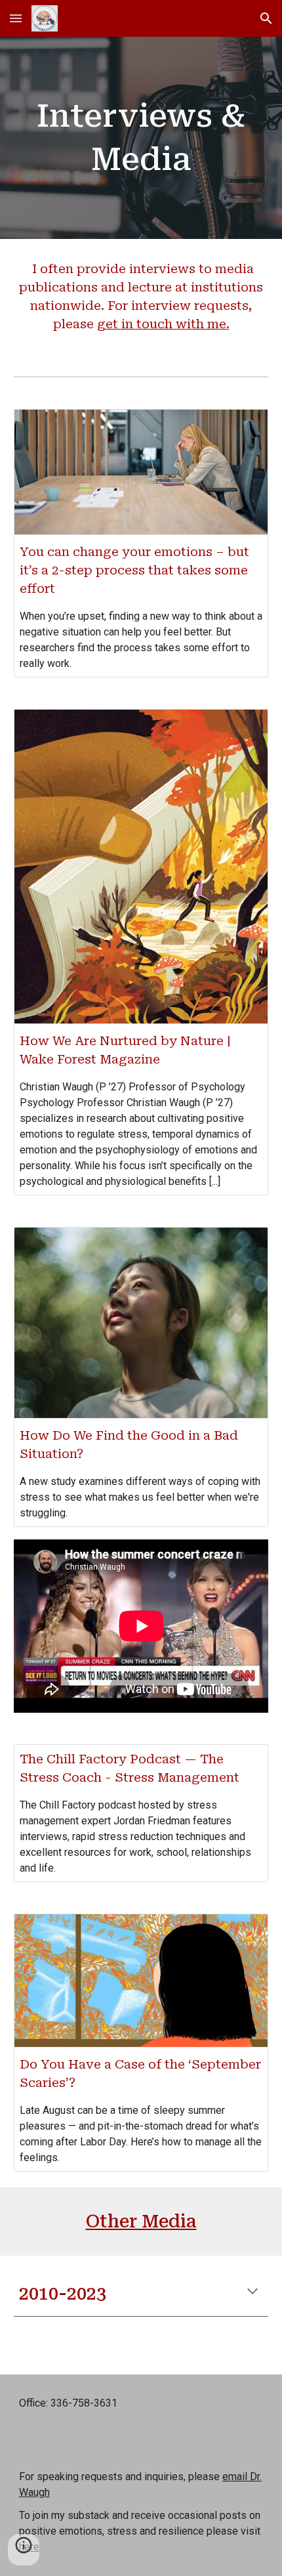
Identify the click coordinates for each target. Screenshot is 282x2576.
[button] (16, 18)
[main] (141, 138)
